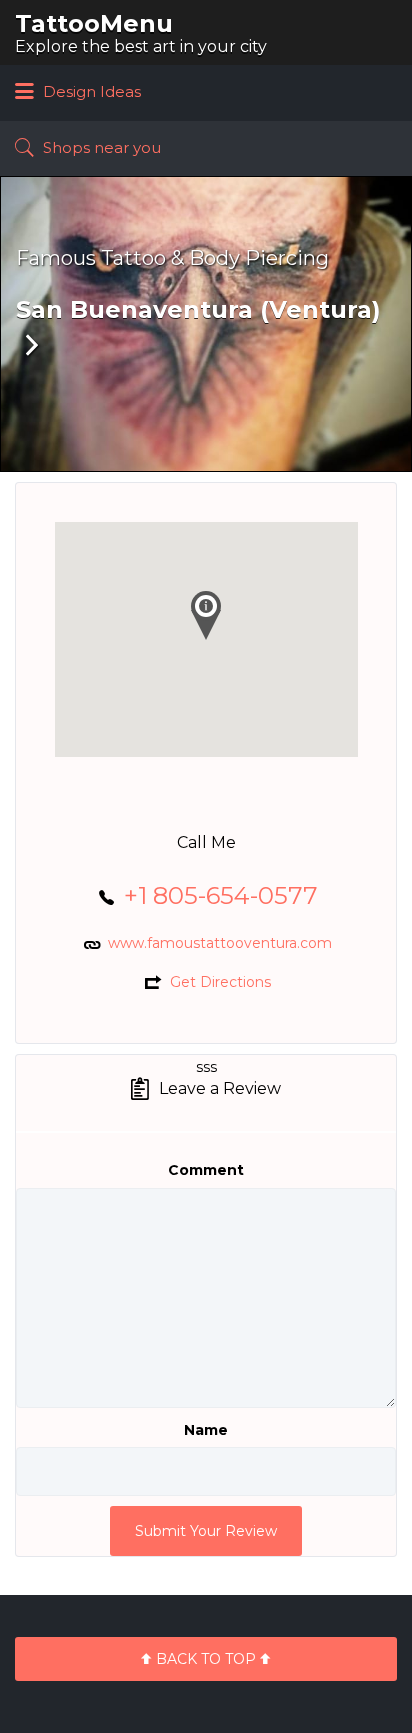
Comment (206, 1170)
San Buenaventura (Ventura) (198, 309)
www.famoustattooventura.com (220, 943)
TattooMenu (94, 23)
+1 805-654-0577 (221, 895)
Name (206, 1430)
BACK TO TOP (206, 1659)
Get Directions (220, 982)
